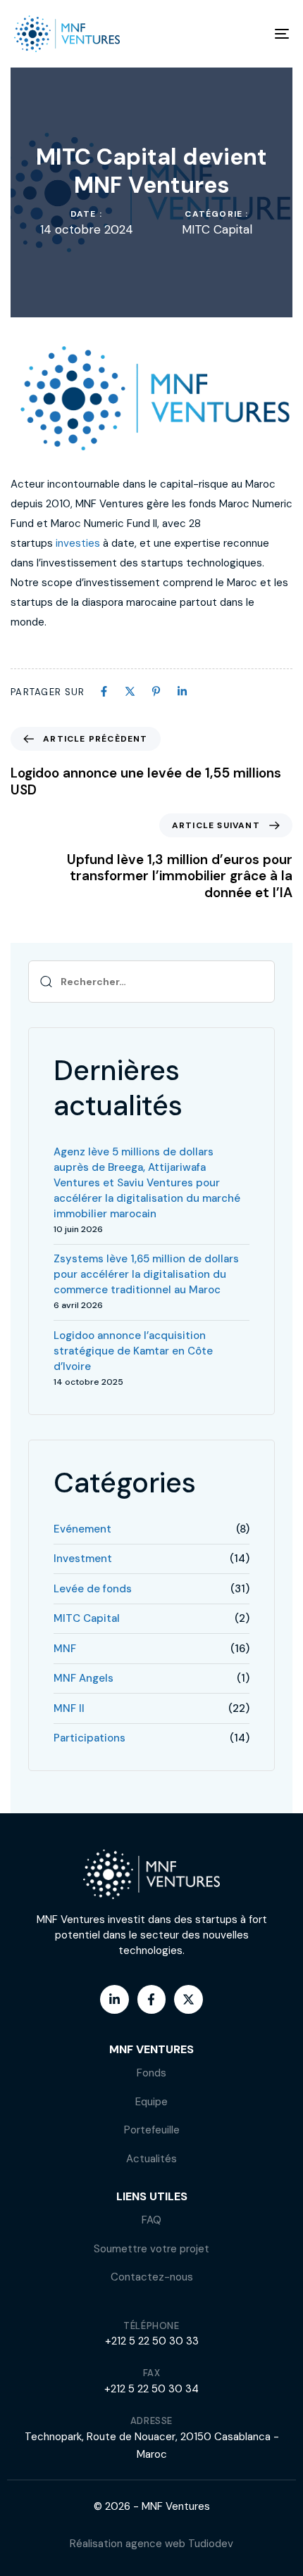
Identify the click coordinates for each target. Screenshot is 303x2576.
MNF (65, 1649)
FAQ (151, 2220)
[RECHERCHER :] (151, 982)
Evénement (82, 1529)
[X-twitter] (188, 1999)
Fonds (151, 2073)
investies (78, 543)
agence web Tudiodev (179, 2544)
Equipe (151, 2102)
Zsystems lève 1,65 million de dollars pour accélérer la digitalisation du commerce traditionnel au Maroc (146, 1274)
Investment (83, 1559)
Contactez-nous (152, 2277)
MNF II (69, 1708)
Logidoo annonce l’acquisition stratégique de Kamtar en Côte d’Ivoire (133, 1351)
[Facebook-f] (152, 1999)
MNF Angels (84, 1678)
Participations (89, 1738)
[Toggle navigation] (243, 34)
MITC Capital (217, 230)
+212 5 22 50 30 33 (152, 2341)
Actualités (151, 2159)
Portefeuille (152, 2130)
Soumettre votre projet (151, 2249)
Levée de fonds (93, 1589)
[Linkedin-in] (115, 1999)
